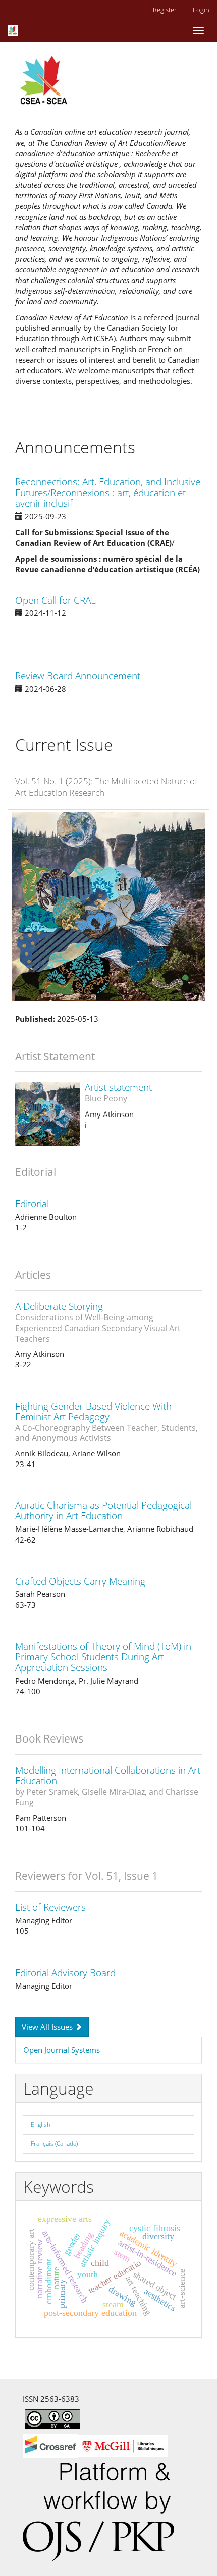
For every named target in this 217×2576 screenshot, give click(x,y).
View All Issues (48, 2027)
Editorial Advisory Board (65, 1973)
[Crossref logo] (95, 2445)
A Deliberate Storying (98, 1322)
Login (201, 10)
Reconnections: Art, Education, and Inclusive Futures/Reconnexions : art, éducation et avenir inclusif (108, 493)
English (41, 2125)
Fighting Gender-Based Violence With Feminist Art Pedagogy (106, 1421)
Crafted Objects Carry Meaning (80, 1581)
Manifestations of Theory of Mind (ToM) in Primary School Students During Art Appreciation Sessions (103, 1657)
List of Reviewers (50, 1907)
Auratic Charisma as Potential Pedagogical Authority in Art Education (103, 1511)
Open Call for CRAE (56, 600)
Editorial (32, 1204)
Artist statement (118, 1092)
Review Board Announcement (78, 676)
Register (165, 10)
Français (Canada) (54, 2144)
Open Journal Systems (62, 2050)
